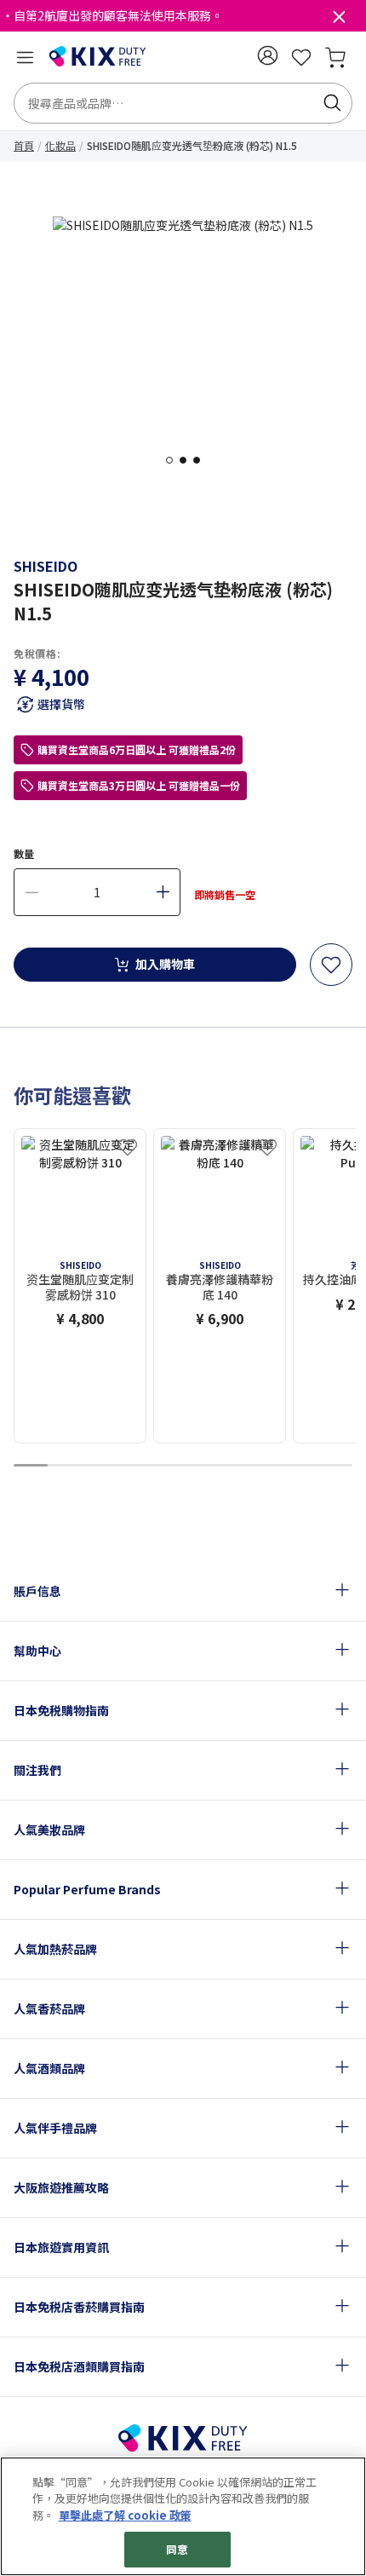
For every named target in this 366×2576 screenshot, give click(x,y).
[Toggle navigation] (25, 57)
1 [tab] (174, 460)
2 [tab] (188, 460)
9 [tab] (301, 1466)
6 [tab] (200, 1466)
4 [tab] (132, 1466)
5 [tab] (166, 1466)
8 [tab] (268, 1466)
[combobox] (183, 103)
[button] (267, 55)
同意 (177, 2549)
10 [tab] (335, 1466)
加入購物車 (165, 964)
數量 (24, 853)
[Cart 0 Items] (335, 57)
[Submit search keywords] (332, 103)
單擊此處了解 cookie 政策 (125, 2515)
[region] (183, 2516)
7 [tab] (234, 1466)
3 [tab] (202, 460)
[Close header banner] (339, 20)
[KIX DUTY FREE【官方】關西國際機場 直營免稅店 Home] (98, 57)
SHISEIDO (46, 566)
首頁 (24, 145)
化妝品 (60, 145)
